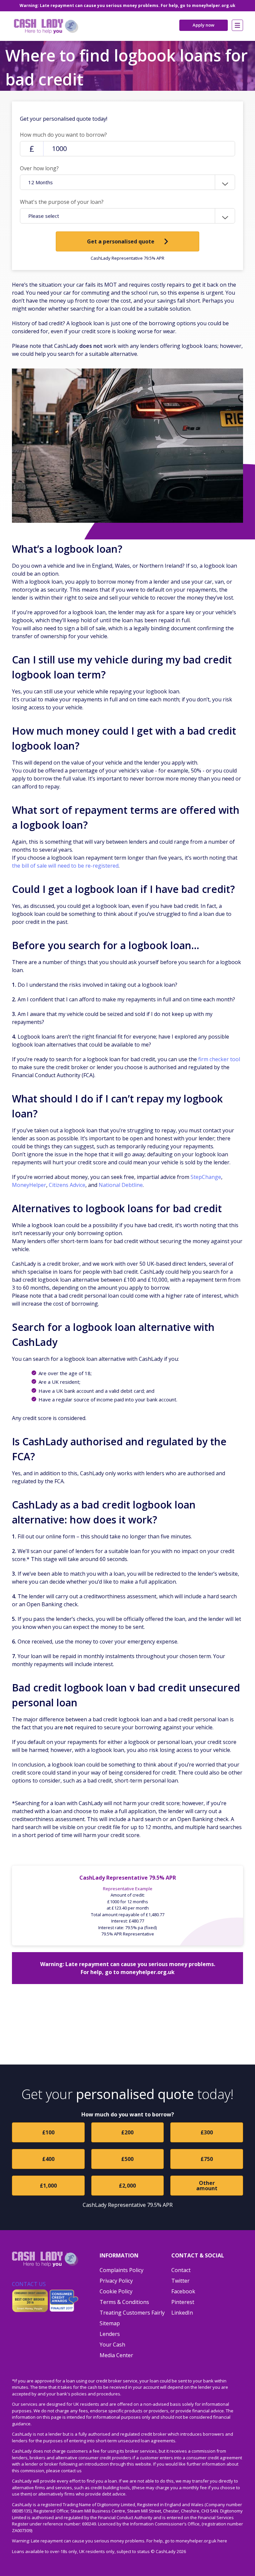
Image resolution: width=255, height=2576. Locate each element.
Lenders (110, 2334)
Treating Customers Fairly (132, 2313)
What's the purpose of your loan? (62, 202)
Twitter (180, 2281)
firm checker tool (219, 1059)
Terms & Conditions (124, 2302)
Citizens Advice (67, 1185)
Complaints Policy (122, 2270)
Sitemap (110, 2323)
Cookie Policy (116, 2291)
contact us (71, 2471)
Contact (181, 2270)
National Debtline (121, 1185)
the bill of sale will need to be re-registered (65, 866)
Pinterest (183, 2302)
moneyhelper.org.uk (214, 5)
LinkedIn (182, 2313)
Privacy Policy (116, 2281)
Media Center (116, 2355)
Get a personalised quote (121, 241)
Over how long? (39, 168)
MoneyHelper (29, 1185)
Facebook (183, 2291)
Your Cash (112, 2345)
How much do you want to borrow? (63, 135)
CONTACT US (29, 2284)
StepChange (206, 1177)
